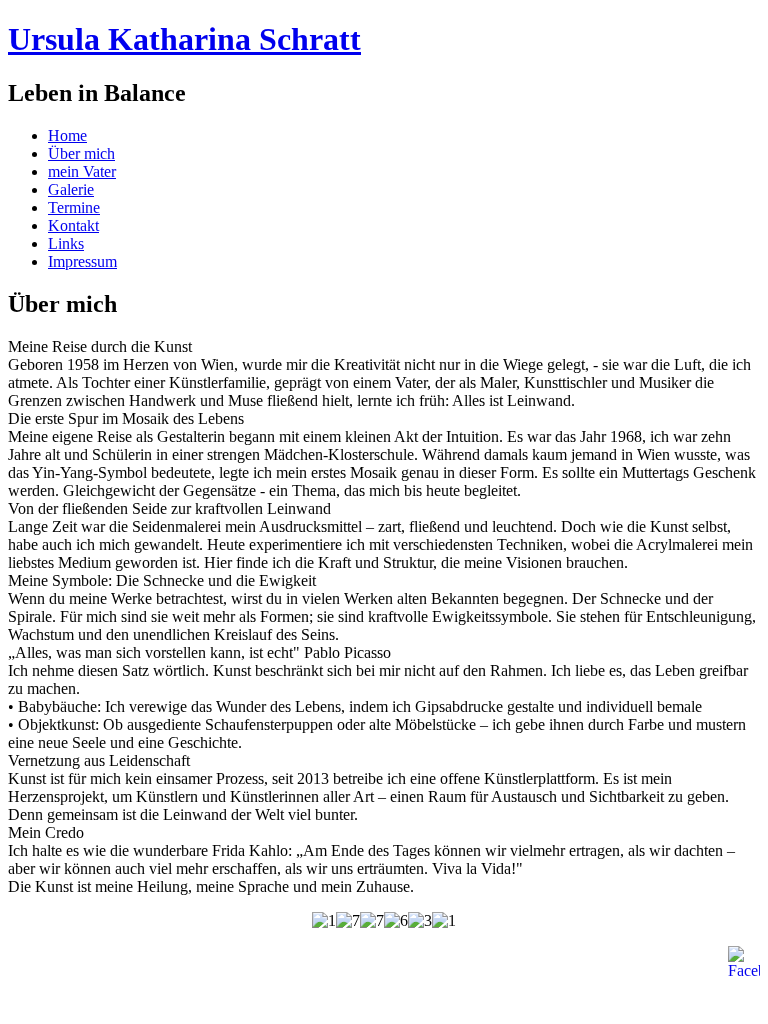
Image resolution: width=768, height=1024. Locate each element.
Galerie (71, 189)
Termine (74, 207)
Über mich (81, 153)
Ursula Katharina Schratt (184, 39)
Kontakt (73, 225)
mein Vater (82, 171)
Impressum (82, 261)
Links (66, 243)
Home (67, 135)
